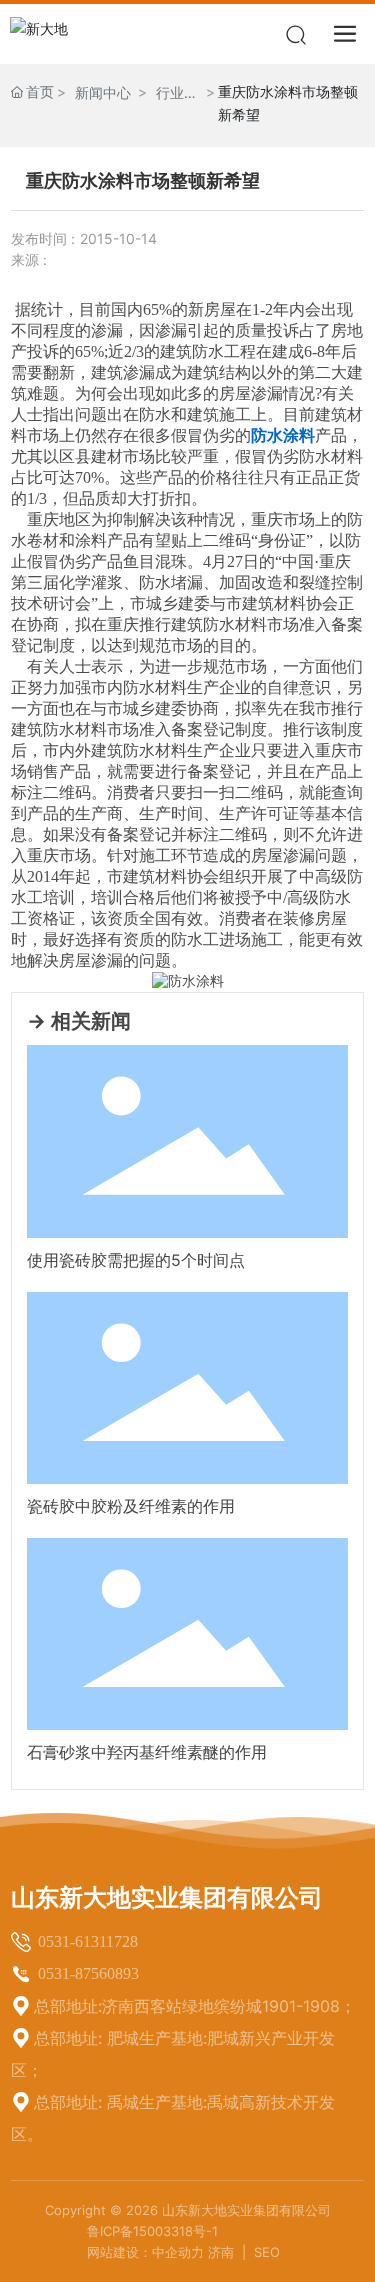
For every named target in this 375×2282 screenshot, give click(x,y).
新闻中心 (103, 92)
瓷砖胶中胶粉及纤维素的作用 (131, 1506)
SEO (267, 2252)
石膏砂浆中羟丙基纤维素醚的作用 (147, 1752)
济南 (223, 2252)
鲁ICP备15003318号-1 (152, 2231)
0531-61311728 (88, 1941)
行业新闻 (177, 94)
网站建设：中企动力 (145, 2252)
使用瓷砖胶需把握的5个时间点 (136, 1260)
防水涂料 (283, 435)
